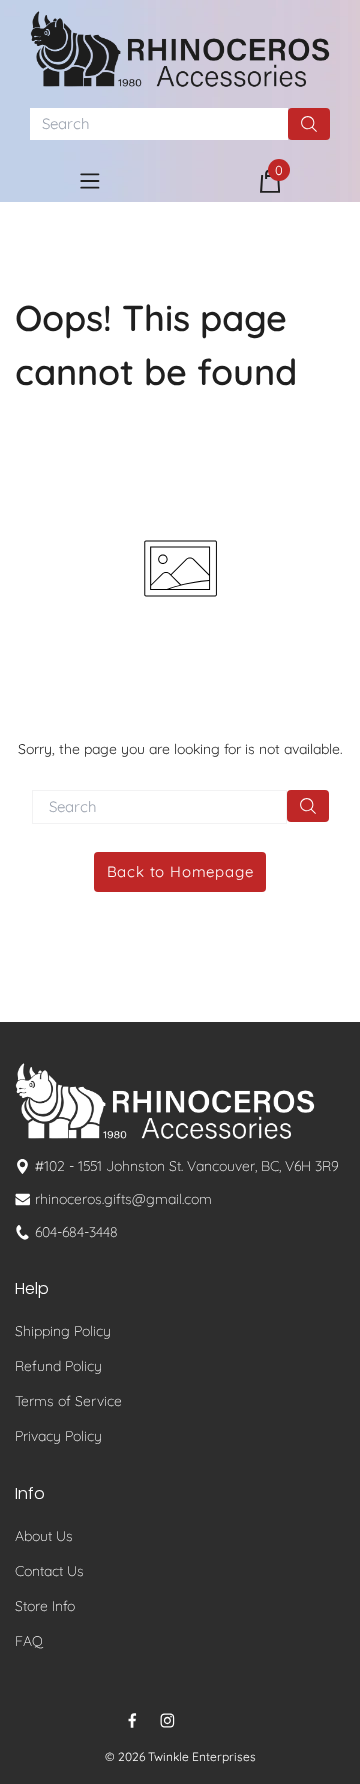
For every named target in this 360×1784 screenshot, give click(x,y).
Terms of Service (68, 1401)
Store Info (45, 1606)
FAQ (29, 1641)
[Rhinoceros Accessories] (180, 49)
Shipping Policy (63, 1331)
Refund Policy (58, 1366)
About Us (44, 1536)
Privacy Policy (58, 1436)
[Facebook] (132, 1720)
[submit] (309, 124)
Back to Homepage (180, 871)
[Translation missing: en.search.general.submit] (308, 806)
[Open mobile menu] (90, 181)
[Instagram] (167, 1720)
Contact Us (49, 1571)
